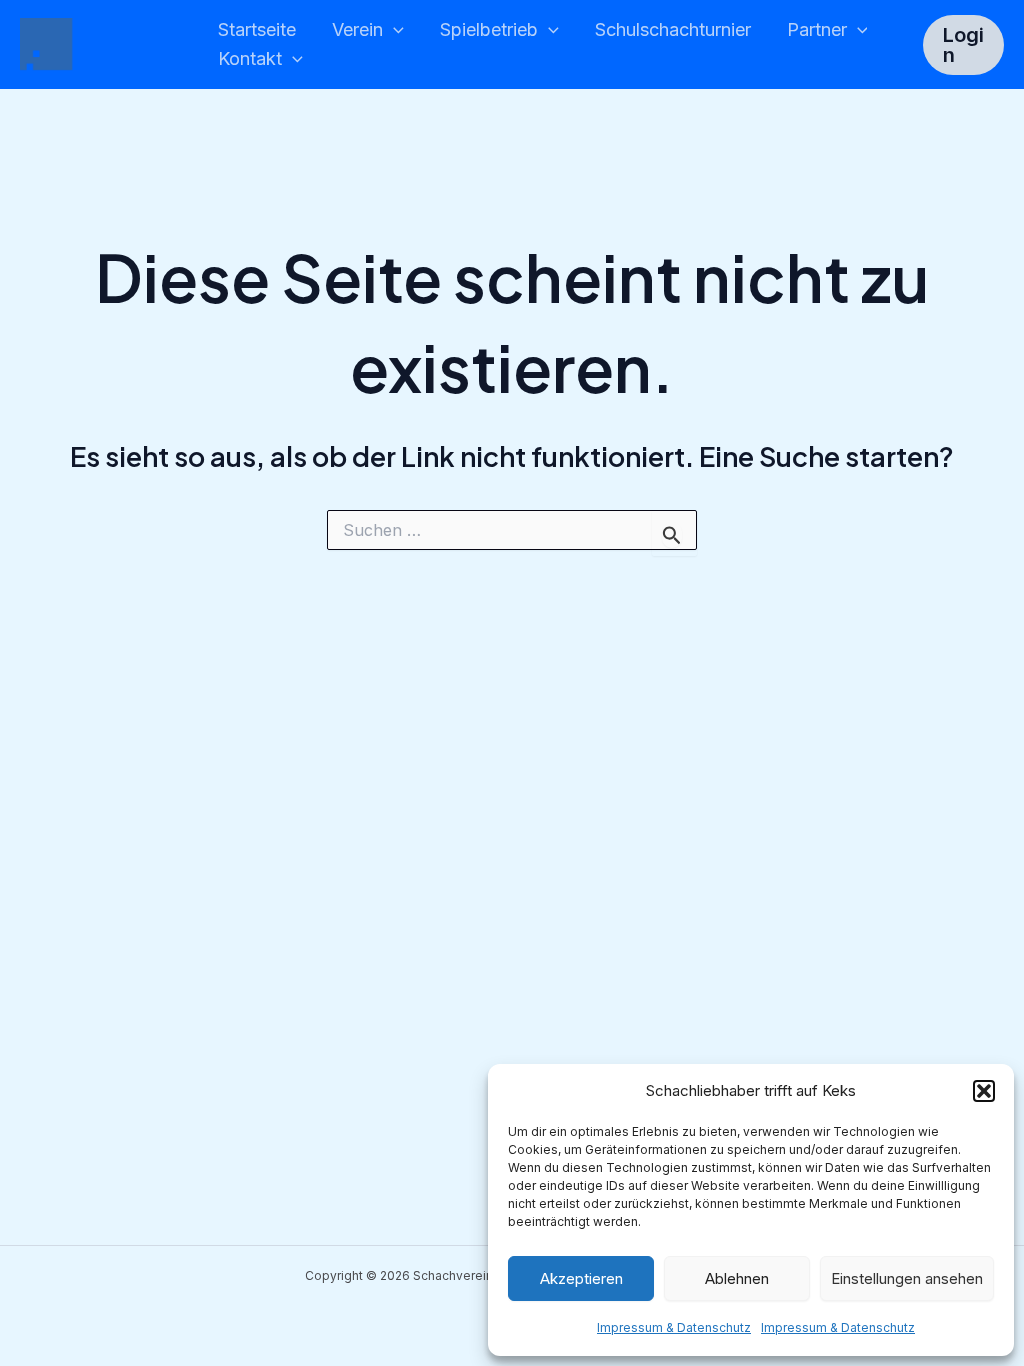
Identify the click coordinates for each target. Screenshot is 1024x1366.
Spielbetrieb (489, 29)
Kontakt (250, 58)
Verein (357, 29)
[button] (984, 1091)
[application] (393, 30)
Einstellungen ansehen (907, 1278)
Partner (817, 29)
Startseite (257, 29)
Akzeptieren (581, 1278)
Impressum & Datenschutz (674, 1327)
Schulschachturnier (673, 29)
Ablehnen (737, 1278)
